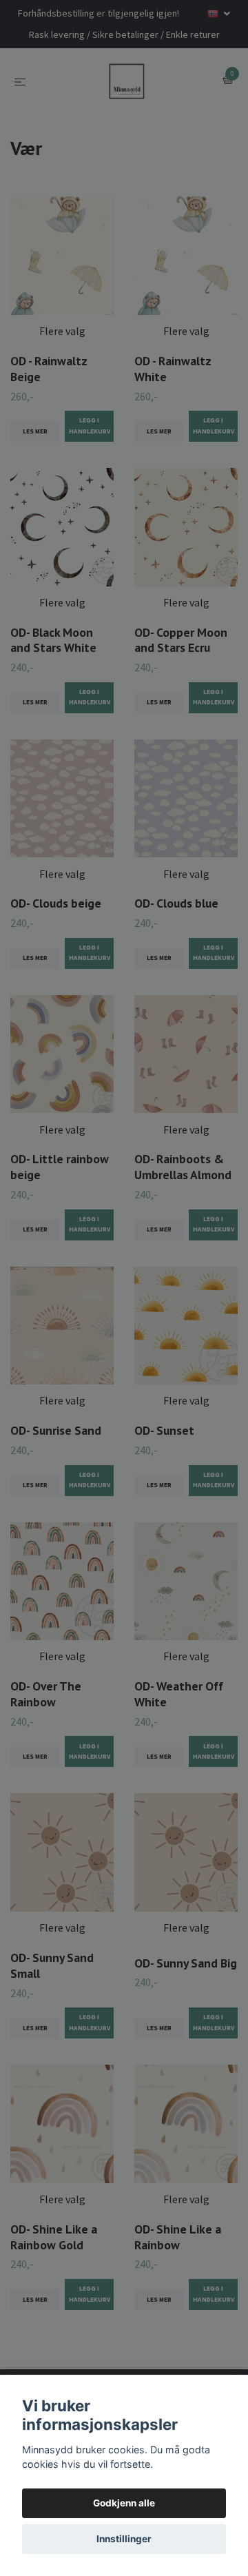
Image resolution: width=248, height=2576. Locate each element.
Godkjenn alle (124, 2503)
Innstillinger (124, 2539)
